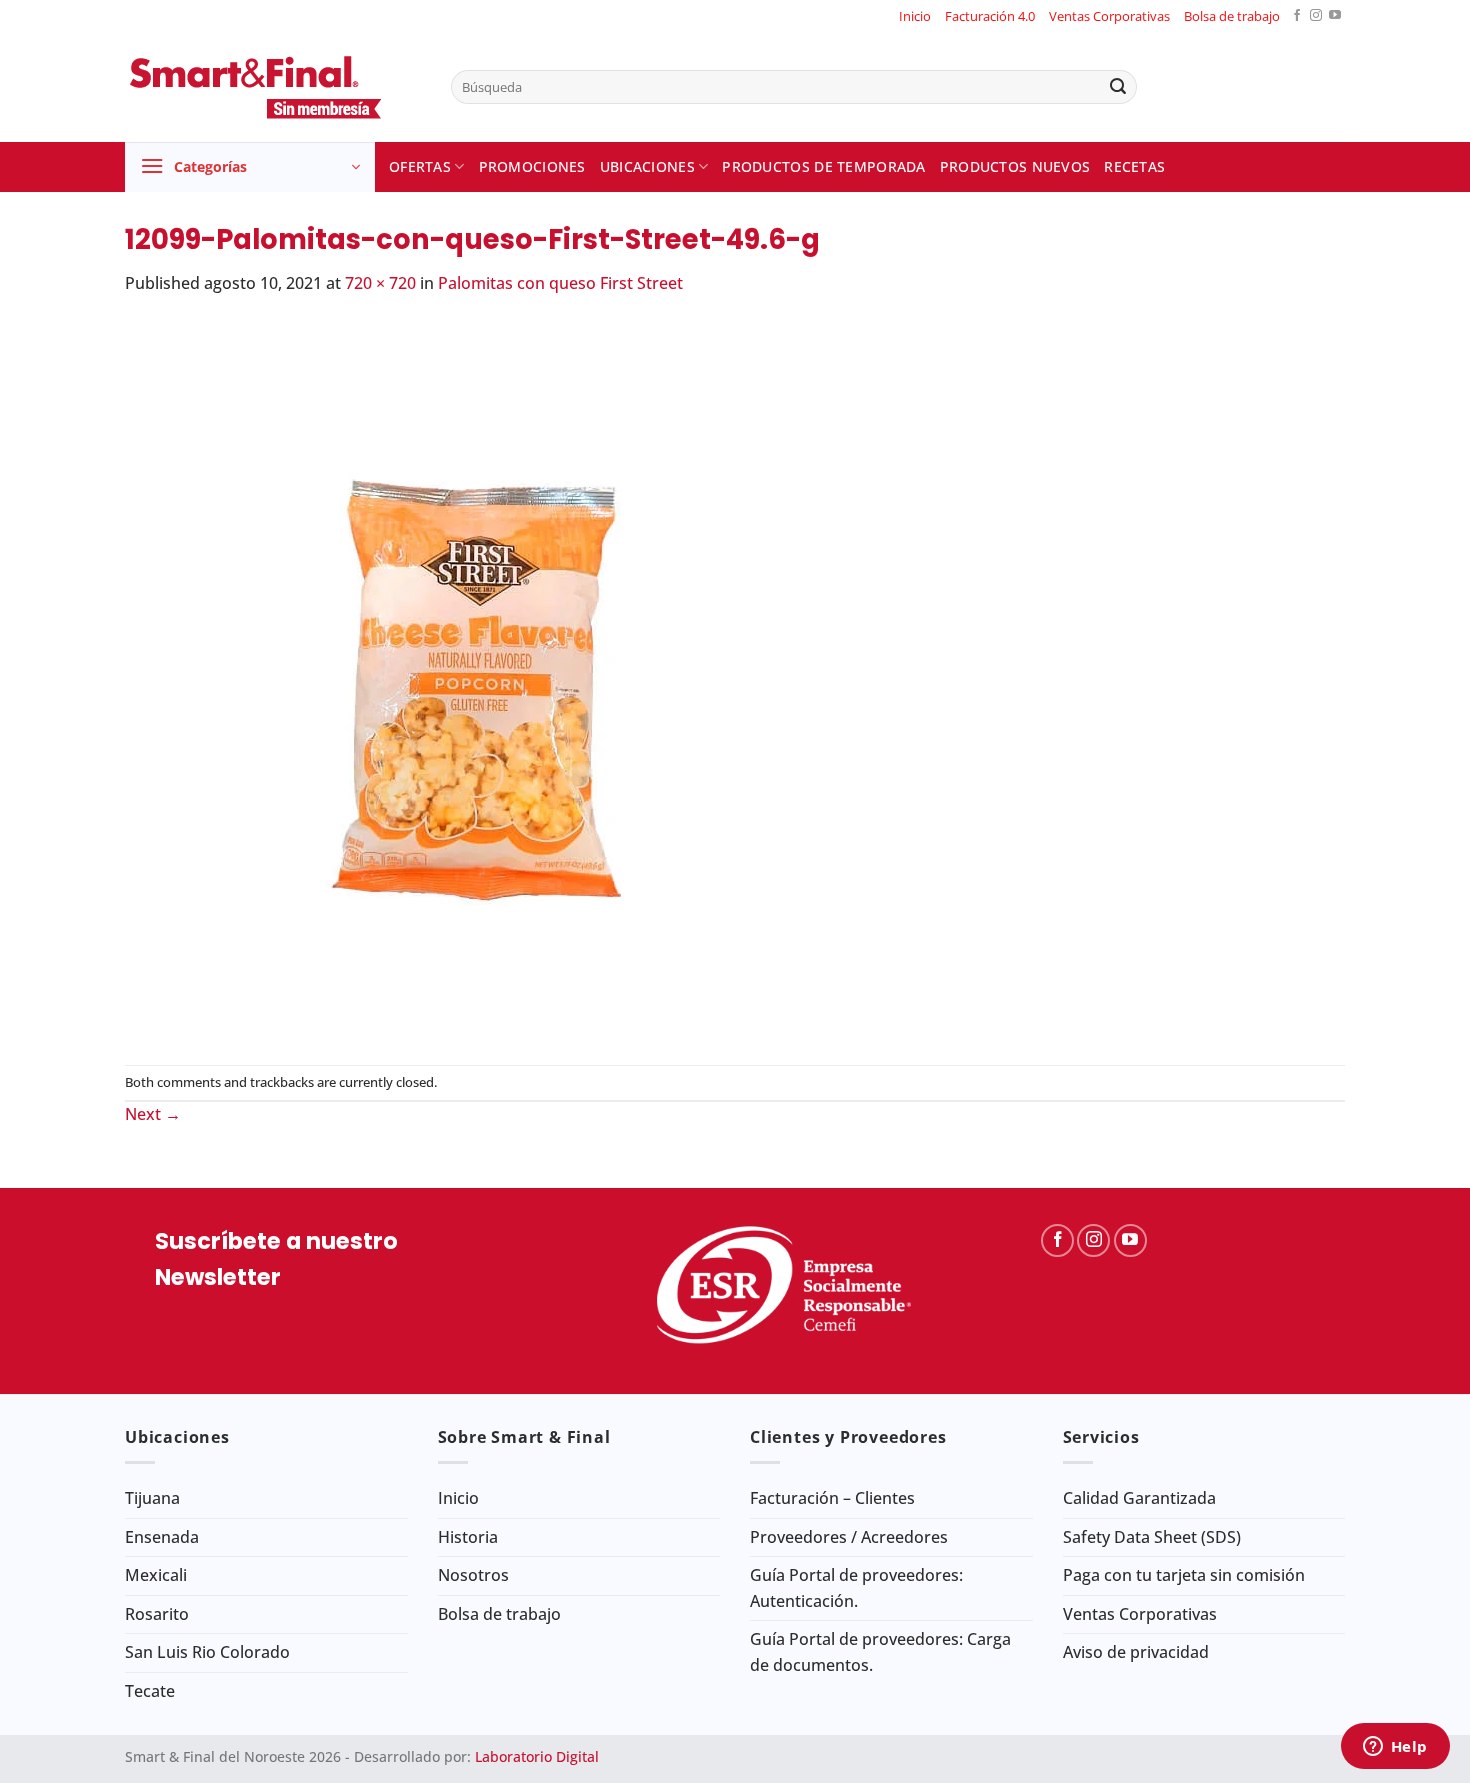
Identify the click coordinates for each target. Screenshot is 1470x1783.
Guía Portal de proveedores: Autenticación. (856, 1588)
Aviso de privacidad (1136, 1652)
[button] (250, 167)
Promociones (532, 166)
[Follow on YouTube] (1335, 16)
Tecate (150, 1691)
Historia (468, 1537)
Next (153, 1114)
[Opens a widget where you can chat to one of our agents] (1395, 1748)
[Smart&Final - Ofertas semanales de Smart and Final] (273, 87)
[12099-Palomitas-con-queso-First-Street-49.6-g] (485, 679)
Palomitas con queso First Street (560, 283)
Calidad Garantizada (1139, 1498)
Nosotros (473, 1575)
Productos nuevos (1015, 166)
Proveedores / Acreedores (849, 1537)
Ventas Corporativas (1109, 16)
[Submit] (1118, 87)
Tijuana (152, 1498)
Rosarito (157, 1614)
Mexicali (156, 1575)
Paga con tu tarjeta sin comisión (1184, 1575)
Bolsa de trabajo (1232, 16)
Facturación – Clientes (832, 1498)
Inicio (915, 16)
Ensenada (162, 1537)
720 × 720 (380, 283)
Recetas (1134, 166)
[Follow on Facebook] (1297, 16)
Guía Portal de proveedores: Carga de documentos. (880, 1652)
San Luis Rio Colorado (207, 1652)
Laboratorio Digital (537, 1756)
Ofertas (420, 166)
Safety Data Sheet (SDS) (1152, 1537)
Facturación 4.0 (990, 16)
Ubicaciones (647, 166)
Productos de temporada (823, 166)
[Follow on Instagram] (1316, 16)
